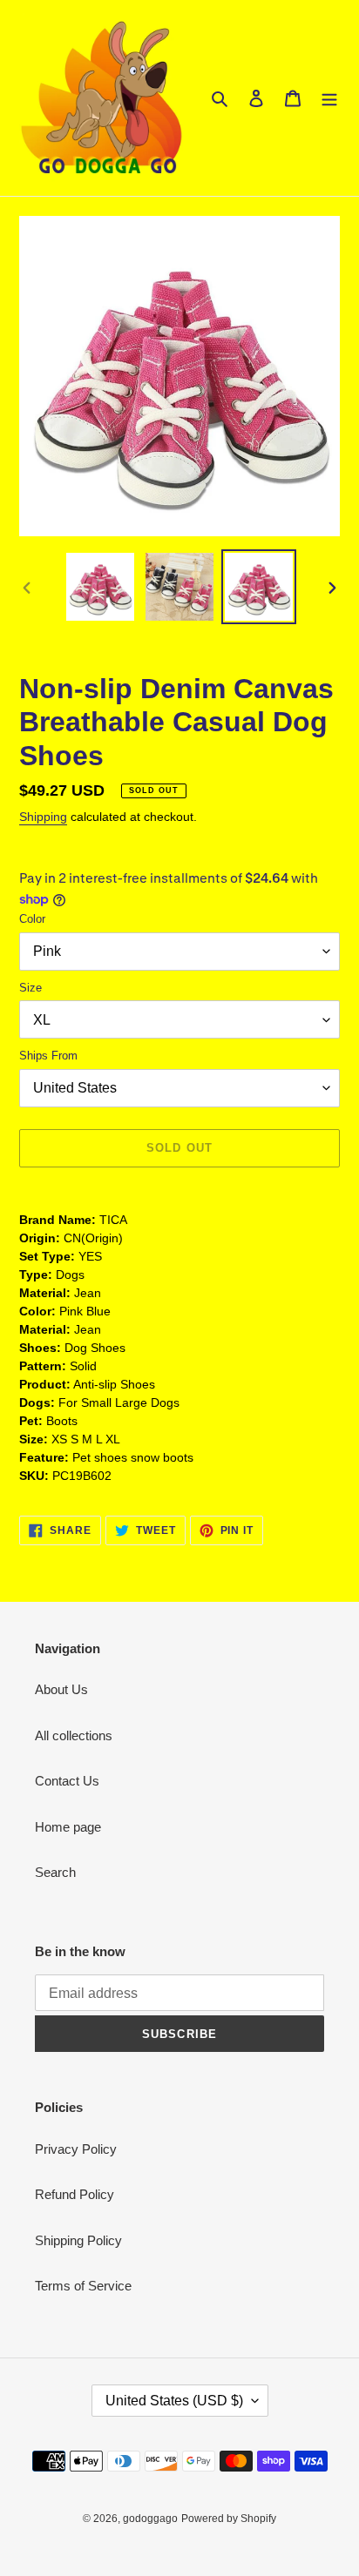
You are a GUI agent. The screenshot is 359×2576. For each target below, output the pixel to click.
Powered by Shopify (229, 2519)
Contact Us (67, 1781)
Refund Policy (75, 2194)
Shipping (43, 817)
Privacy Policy (76, 2149)
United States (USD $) (174, 2401)
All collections (74, 1735)
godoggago (150, 2519)
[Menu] (329, 98)
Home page (68, 1827)
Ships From (48, 1056)
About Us (61, 1689)
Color (32, 919)
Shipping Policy (78, 2240)
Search (55, 1872)
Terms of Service (83, 2286)
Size (30, 988)
